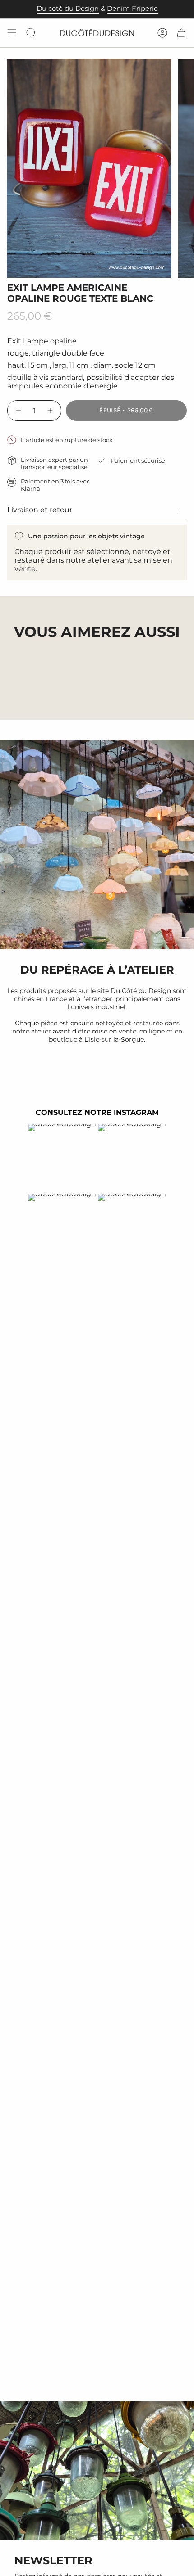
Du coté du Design (68, 9)
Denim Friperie (132, 9)
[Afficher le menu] (12, 33)
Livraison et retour (40, 510)
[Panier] (181, 33)
